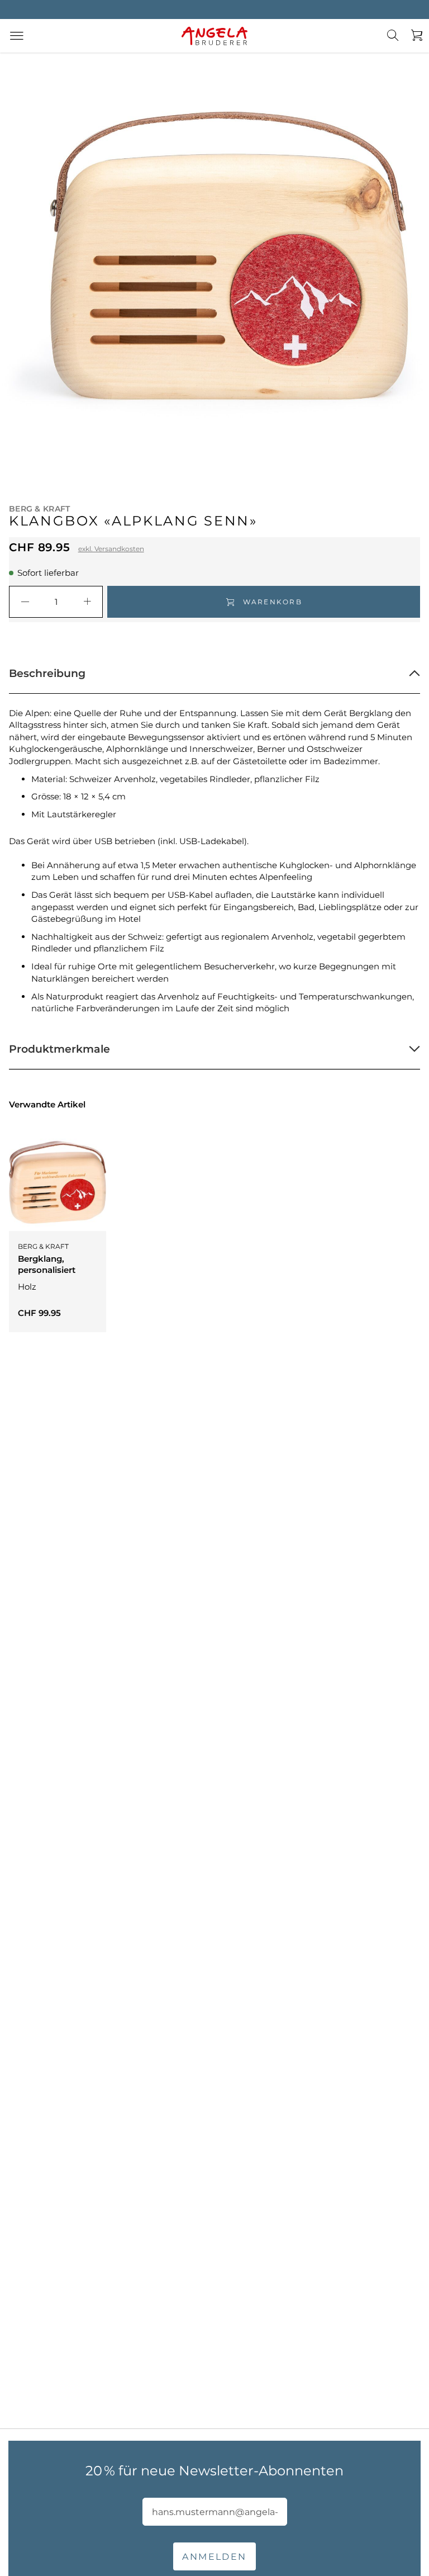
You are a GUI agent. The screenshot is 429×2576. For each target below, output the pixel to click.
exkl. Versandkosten (111, 549)
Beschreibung (47, 673)
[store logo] (214, 36)
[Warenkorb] (414, 36)
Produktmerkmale (59, 1049)
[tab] (214, 674)
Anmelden (214, 2557)
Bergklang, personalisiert (47, 1264)
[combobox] (399, 44)
